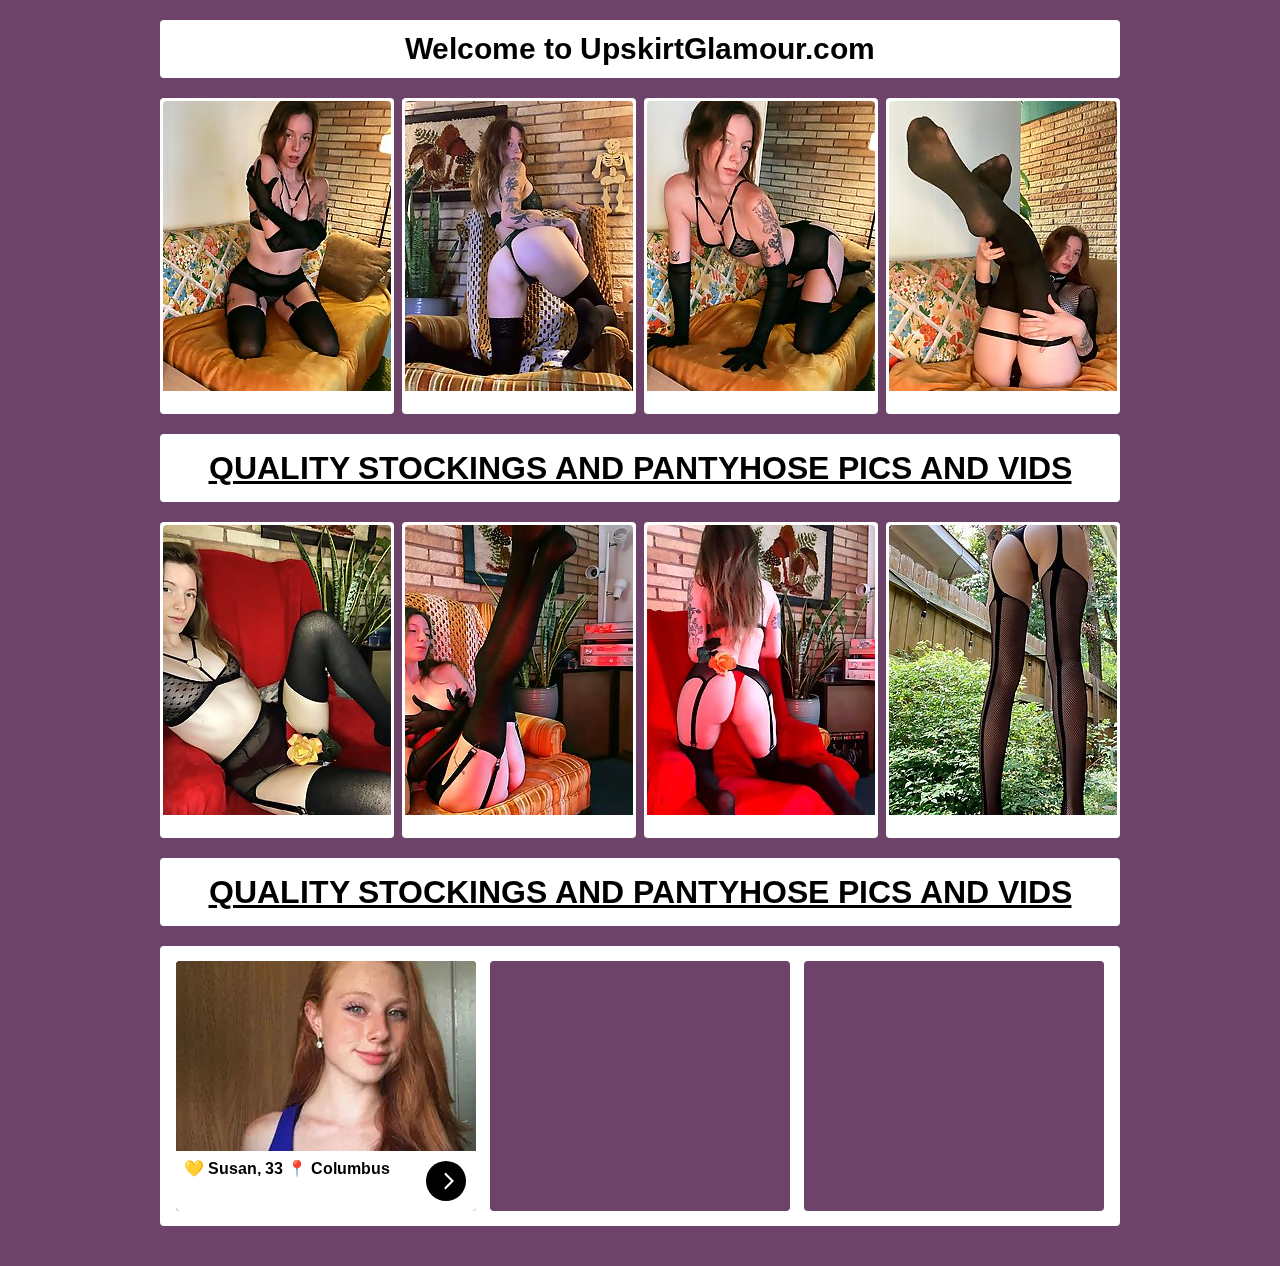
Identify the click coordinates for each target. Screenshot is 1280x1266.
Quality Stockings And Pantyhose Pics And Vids (640, 468)
